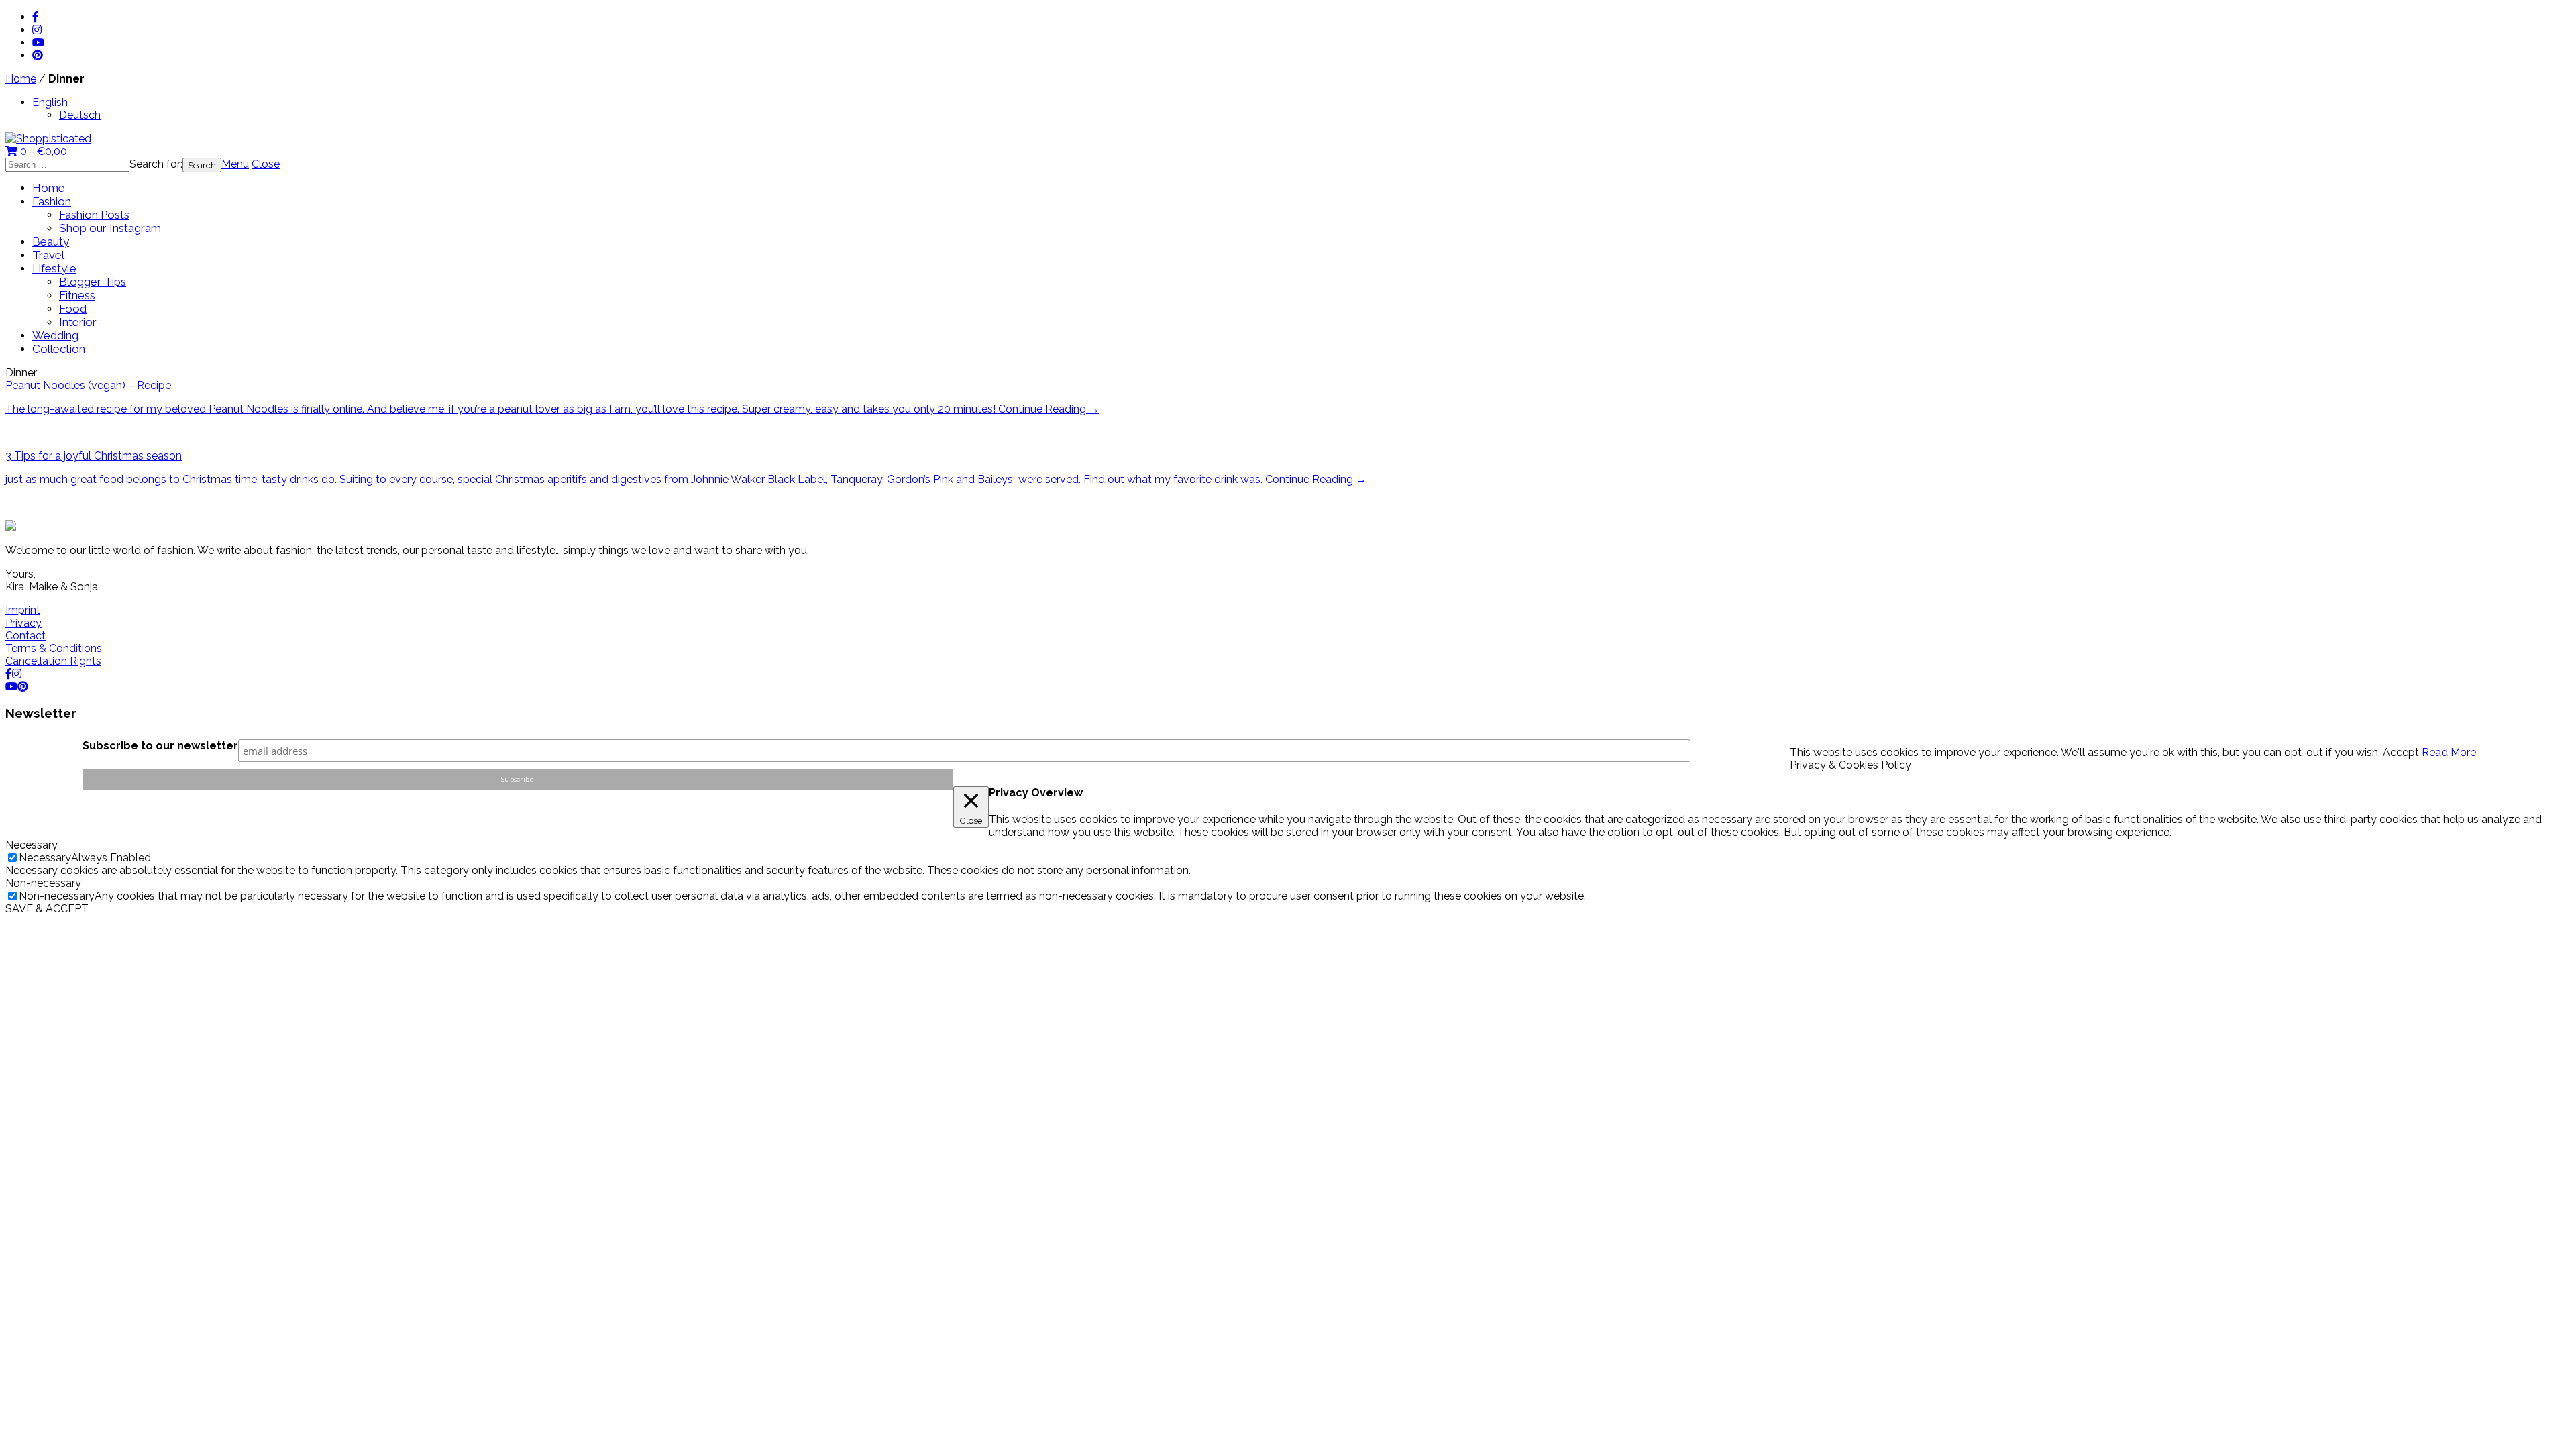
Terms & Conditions (54, 648)
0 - (42, 151)
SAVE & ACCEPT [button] (47, 909)
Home (21, 79)
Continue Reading (1049, 409)
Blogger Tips (93, 282)
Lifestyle (54, 268)
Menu (235, 164)
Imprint (23, 610)
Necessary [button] (32, 845)
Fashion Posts (94, 215)
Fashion (52, 201)
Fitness (77, 295)
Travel (48, 255)
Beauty (51, 241)
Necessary (45, 858)
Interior (78, 322)
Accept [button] (2401, 752)
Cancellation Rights (53, 661)
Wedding (55, 335)
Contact (25, 636)
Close (266, 164)
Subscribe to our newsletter (160, 746)
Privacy (23, 623)
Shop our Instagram (110, 228)
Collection (59, 349)
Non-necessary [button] (43, 883)
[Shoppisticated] (48, 139)
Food (73, 309)
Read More (2449, 752)
